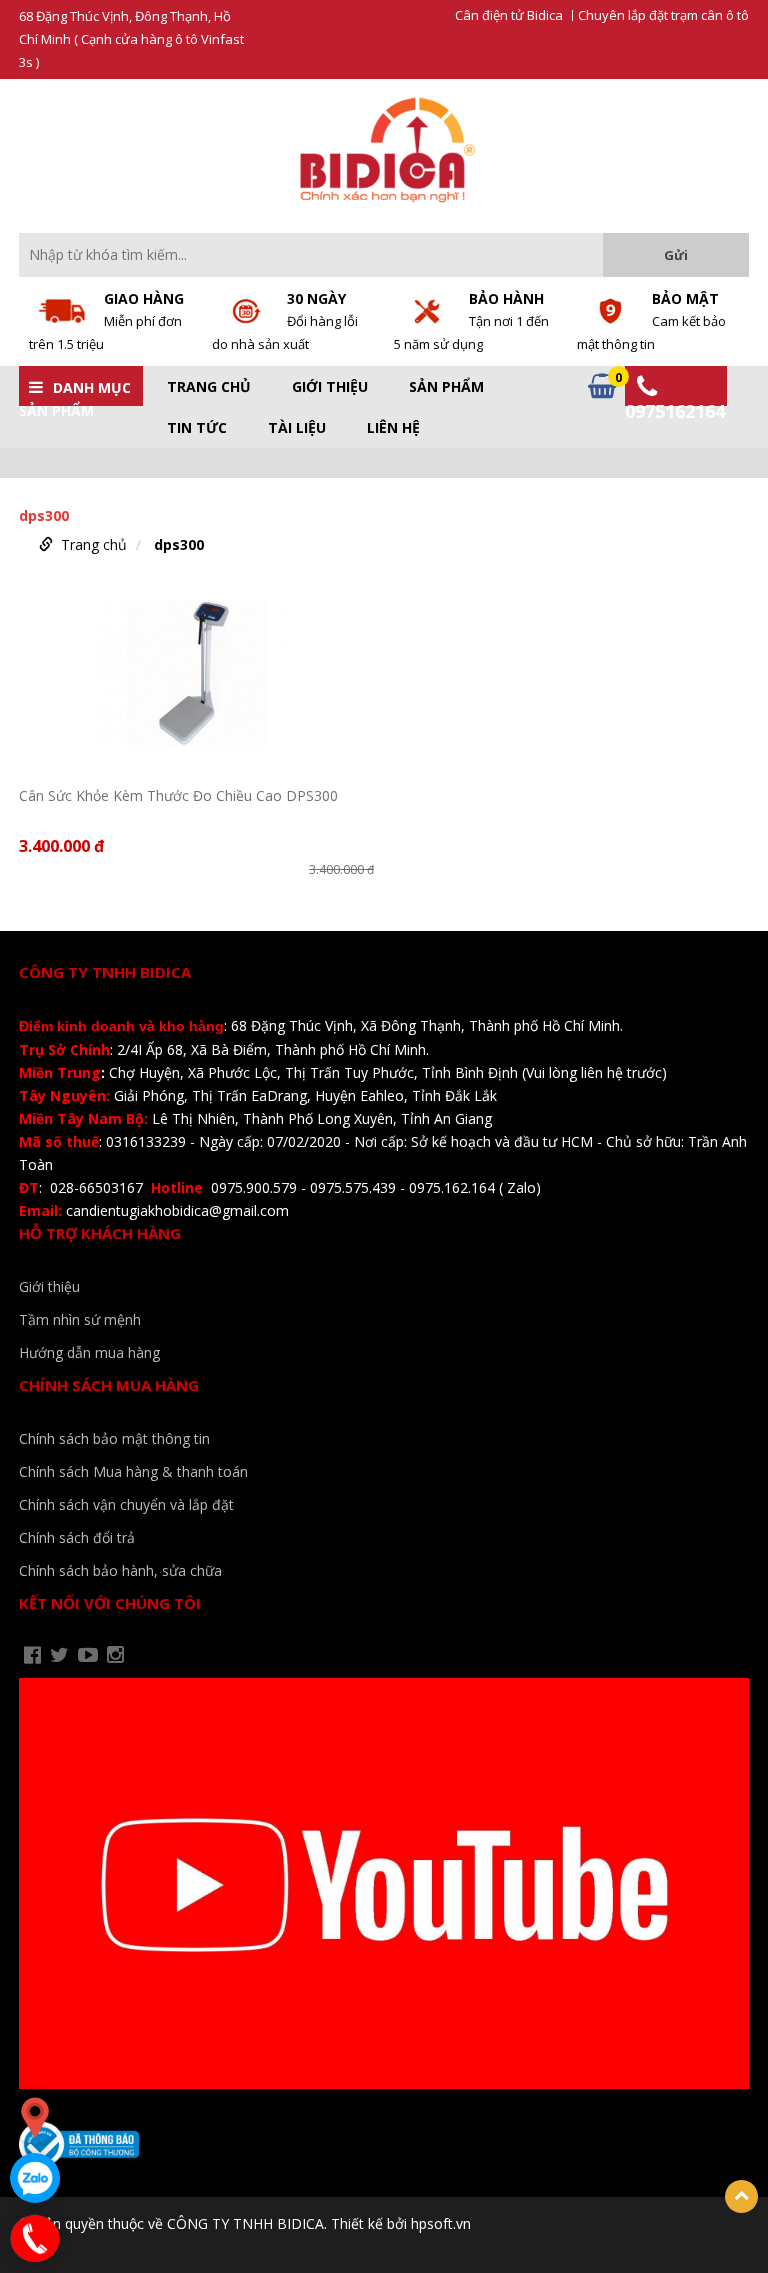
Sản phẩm (446, 387)
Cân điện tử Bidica (509, 15)
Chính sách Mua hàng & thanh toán (133, 1471)
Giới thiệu (330, 387)
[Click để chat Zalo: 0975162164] (35, 2178)
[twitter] (59, 1655)
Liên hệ (393, 428)
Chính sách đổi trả (77, 1537)
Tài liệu (297, 428)
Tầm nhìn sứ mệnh (80, 1319)
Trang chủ (209, 387)
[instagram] (115, 1655)
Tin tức (197, 428)
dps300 (179, 544)
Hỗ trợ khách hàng (100, 1233)
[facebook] (32, 1655)
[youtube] (88, 1655)
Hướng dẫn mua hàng (89, 1352)
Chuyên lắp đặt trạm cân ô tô (663, 15)
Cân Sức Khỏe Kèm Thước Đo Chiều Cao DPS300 (178, 795)
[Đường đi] (35, 2118)
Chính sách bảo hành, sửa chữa (120, 1570)
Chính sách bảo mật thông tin (114, 1438)
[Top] (741, 2196)
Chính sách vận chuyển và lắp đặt (126, 1504)
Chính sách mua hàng (109, 1385)
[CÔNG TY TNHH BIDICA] (384, 149)
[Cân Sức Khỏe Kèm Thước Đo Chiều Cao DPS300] (196, 681)
